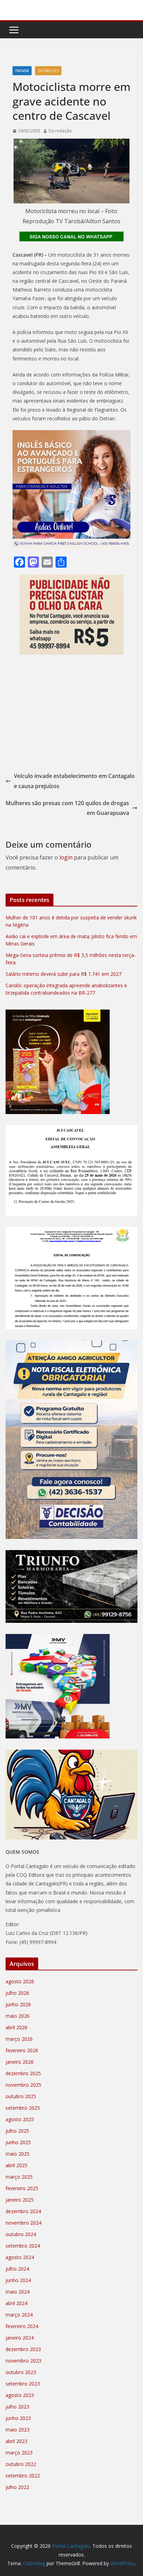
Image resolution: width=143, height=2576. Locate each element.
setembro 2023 (23, 2384)
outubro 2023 (21, 2372)
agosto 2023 (20, 2395)
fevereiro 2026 (22, 2050)
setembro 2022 (23, 2476)
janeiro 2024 (20, 2338)
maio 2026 (18, 2016)
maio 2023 (18, 2430)
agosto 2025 (20, 2119)
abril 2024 (16, 2303)
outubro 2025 (21, 2096)
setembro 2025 (23, 2108)
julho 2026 (17, 1993)
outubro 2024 (21, 2234)
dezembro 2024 (23, 2211)
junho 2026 (18, 2004)
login (66, 857)
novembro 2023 (23, 2361)
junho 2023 (18, 2418)
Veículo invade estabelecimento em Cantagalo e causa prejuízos (74, 781)
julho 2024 (17, 2269)
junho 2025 (18, 2142)
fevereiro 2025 (22, 2188)
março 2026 (19, 2039)
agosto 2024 (20, 2257)
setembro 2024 (23, 2246)
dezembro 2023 (23, 2349)
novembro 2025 (23, 2085)
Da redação (60, 131)
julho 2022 (17, 2487)
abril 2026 (16, 2027)
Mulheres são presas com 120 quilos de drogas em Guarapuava (67, 808)
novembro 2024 (23, 2223)
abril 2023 (16, 2441)
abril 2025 (16, 2165)
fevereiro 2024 (22, 2326)
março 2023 (19, 2453)
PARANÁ (22, 71)
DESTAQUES (48, 71)
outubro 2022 (21, 2464)
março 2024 (19, 2315)
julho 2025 (17, 2131)
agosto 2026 (20, 1981)
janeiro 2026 (20, 2062)
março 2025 (19, 2177)
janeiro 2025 (20, 2200)
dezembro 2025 (23, 2073)
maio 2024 (18, 2292)
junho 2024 (18, 2280)
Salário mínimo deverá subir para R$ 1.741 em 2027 (64, 974)
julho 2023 (17, 2407)
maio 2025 (18, 2154)
